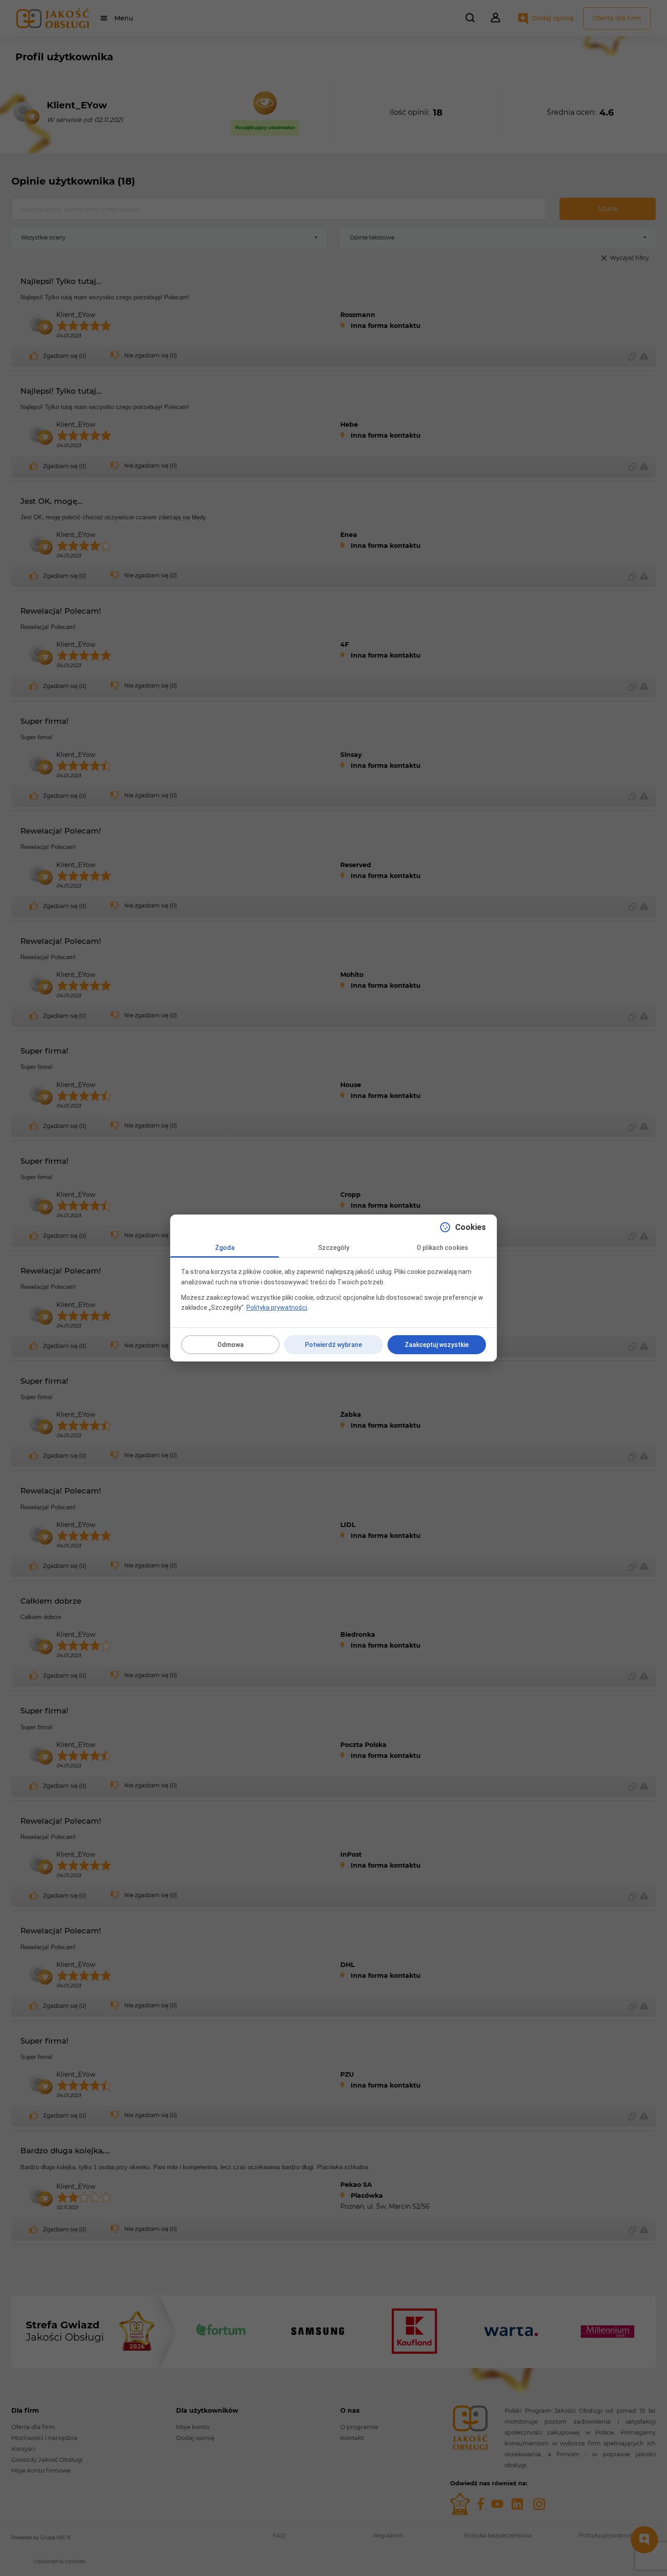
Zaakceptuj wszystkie (437, 1345)
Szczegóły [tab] (334, 1248)
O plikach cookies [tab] (442, 1248)
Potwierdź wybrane (333, 1345)
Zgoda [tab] (225, 1248)
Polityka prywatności (277, 1308)
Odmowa (231, 1345)
